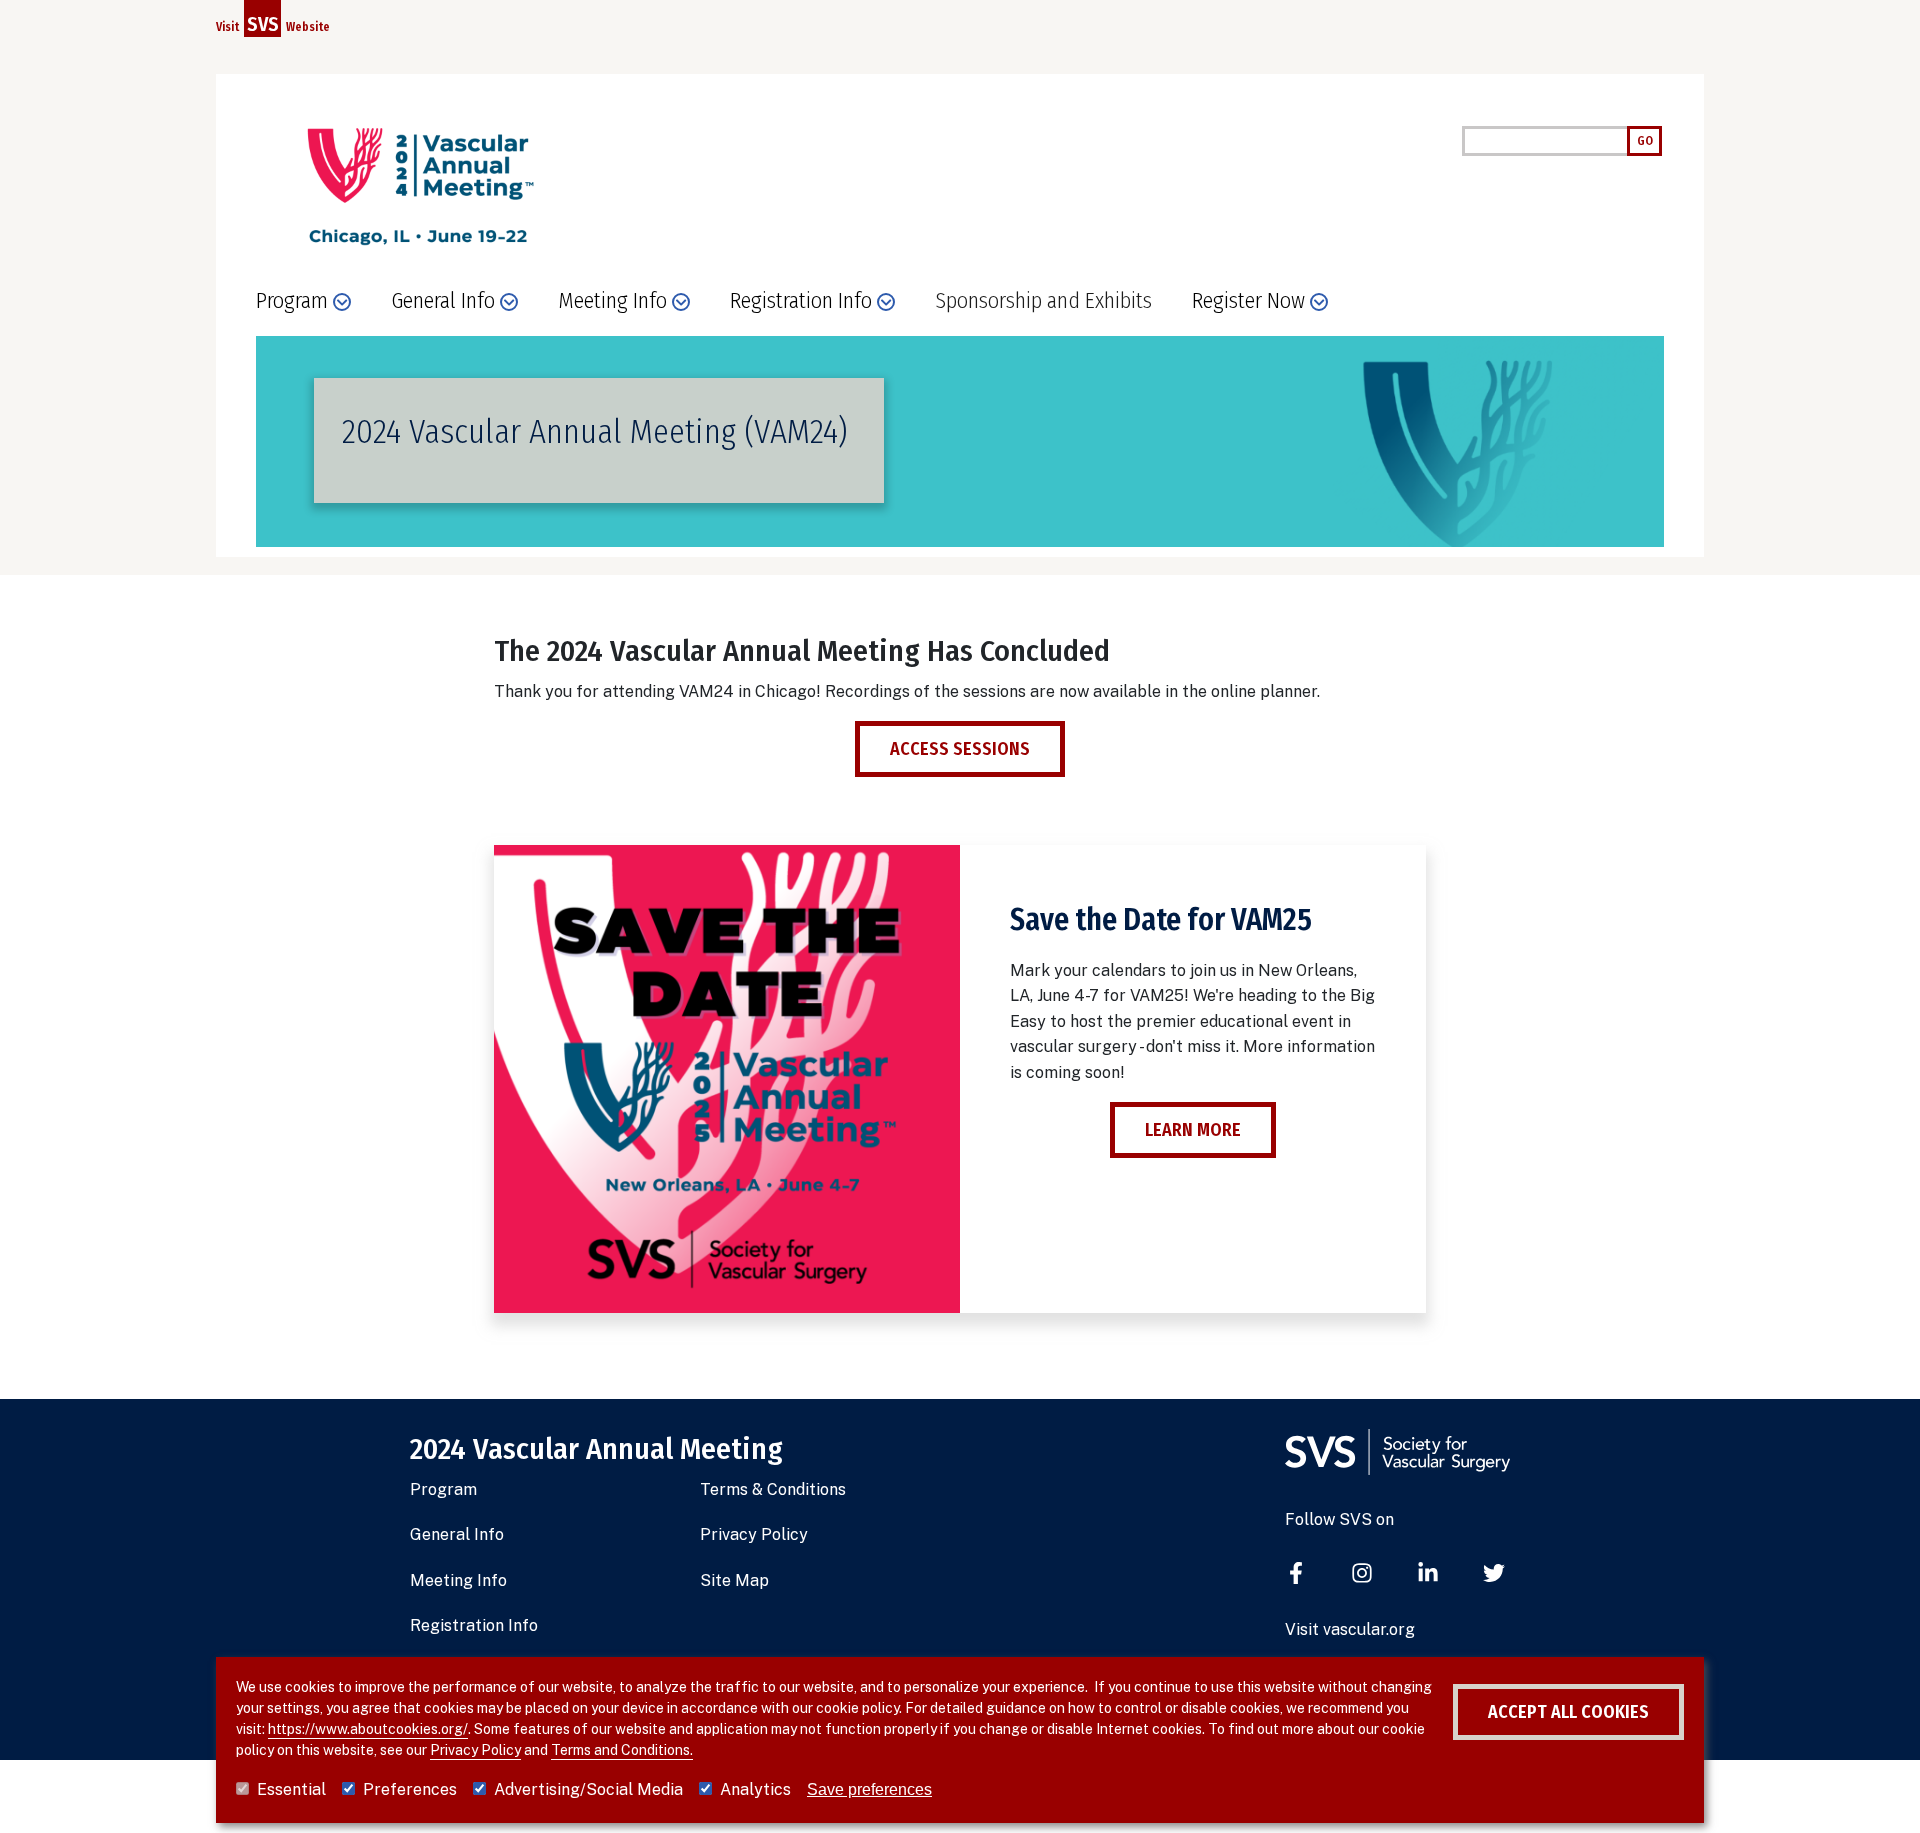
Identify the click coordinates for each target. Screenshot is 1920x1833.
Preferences (410, 1789)
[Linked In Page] (1428, 1574)
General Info (457, 1534)
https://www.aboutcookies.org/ (368, 1729)
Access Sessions (960, 749)
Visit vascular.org (1350, 1629)
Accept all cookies (1568, 1712)
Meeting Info (458, 1580)
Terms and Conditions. (622, 1750)
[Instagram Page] (1362, 1574)
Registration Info (474, 1625)
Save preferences (869, 1789)
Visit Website (273, 24)
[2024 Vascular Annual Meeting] (418, 186)
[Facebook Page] (1296, 1574)
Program (443, 1489)
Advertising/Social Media (588, 1789)
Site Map (734, 1580)
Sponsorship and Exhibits (1043, 301)
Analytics (755, 1789)
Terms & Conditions (773, 1489)
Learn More (1193, 1130)
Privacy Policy (754, 1534)
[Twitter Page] (1494, 1574)
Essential (291, 1789)
